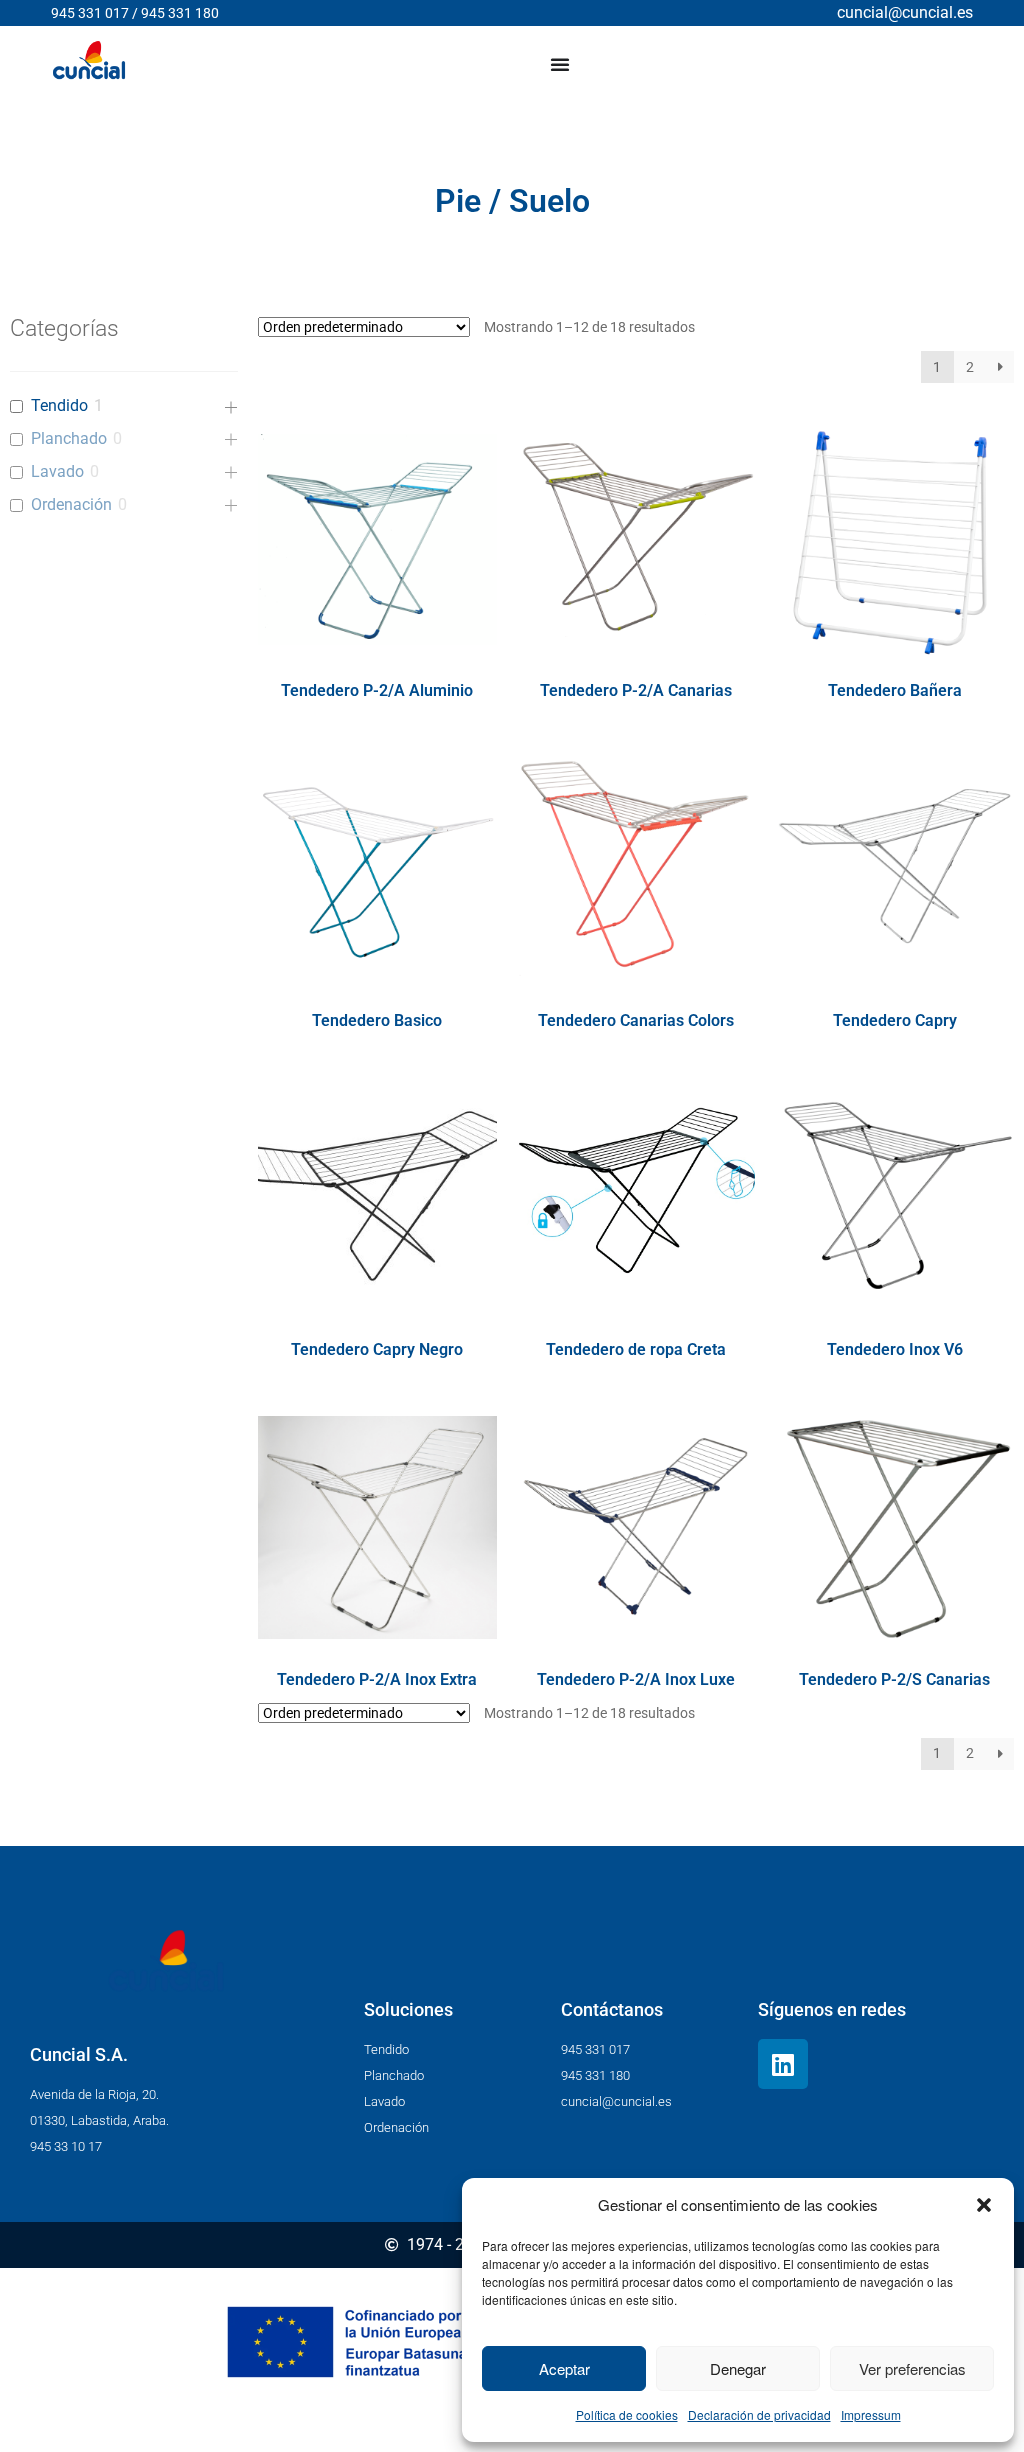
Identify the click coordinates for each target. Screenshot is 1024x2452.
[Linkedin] (783, 2064)
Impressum (871, 2414)
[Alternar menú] (560, 64)
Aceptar (564, 2368)
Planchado (69, 438)
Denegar (738, 2368)
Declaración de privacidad (759, 2414)
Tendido (59, 405)
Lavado (57, 471)
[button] (984, 2205)
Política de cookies (627, 2414)
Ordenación (71, 504)
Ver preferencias (912, 2368)
